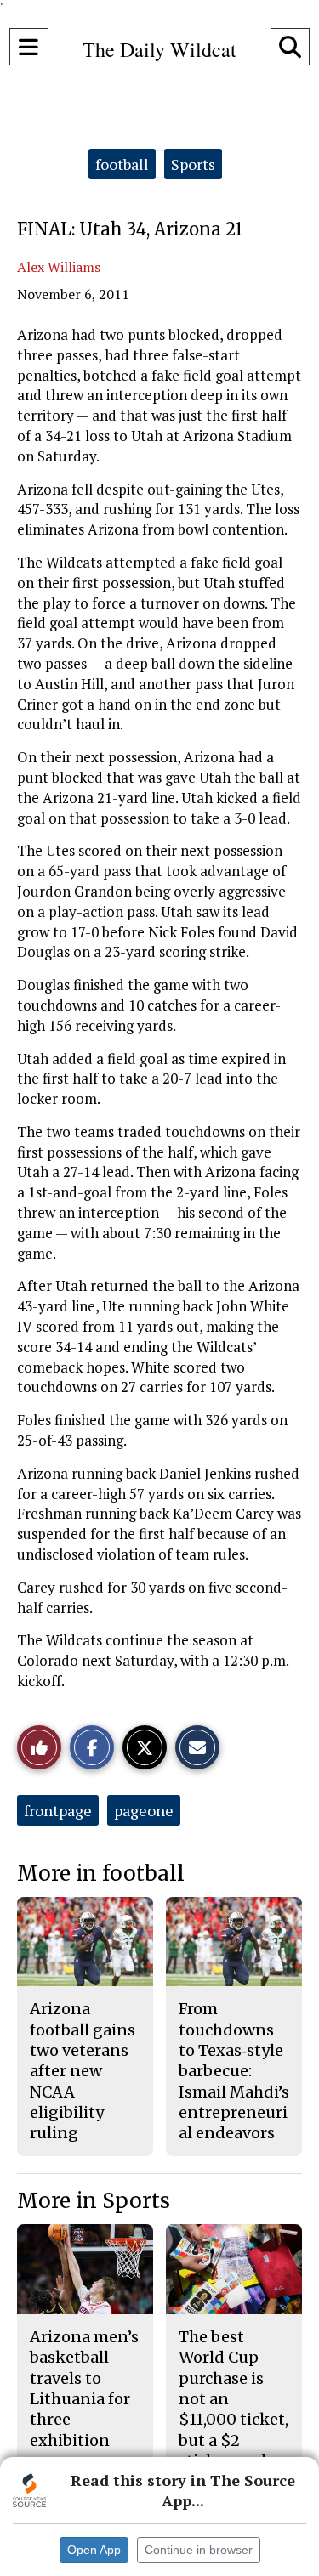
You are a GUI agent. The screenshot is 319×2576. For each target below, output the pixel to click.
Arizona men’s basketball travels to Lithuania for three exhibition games (84, 2399)
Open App (94, 2550)
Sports (193, 164)
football (122, 164)
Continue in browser (199, 2550)
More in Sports (94, 2201)
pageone (144, 1810)
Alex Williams (59, 267)
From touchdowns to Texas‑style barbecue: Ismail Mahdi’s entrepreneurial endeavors (234, 2071)
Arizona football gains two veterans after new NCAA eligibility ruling (83, 2071)
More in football (101, 1874)
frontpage (58, 1810)
